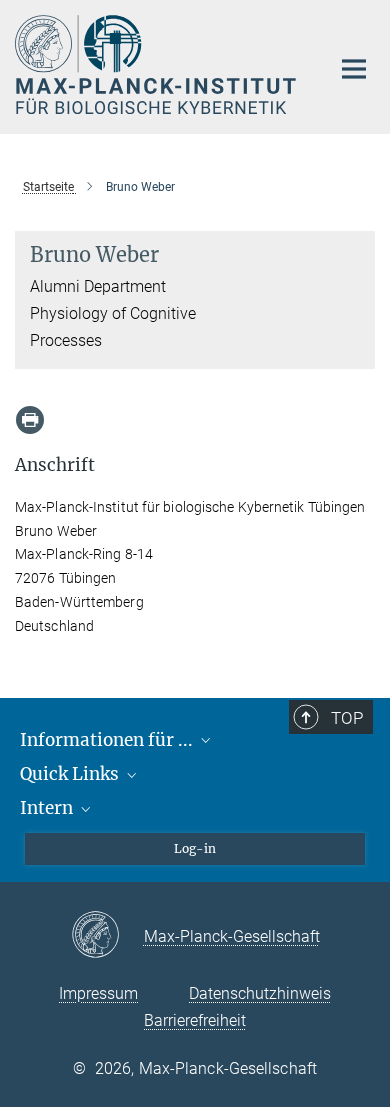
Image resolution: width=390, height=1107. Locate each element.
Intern (48, 808)
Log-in (195, 848)
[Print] (30, 420)
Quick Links (71, 774)
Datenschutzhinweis (260, 993)
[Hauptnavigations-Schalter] (354, 69)
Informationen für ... (108, 740)
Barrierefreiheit (195, 1020)
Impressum (98, 993)
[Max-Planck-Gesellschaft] (107, 936)
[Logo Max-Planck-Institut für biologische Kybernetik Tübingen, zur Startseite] (157, 64)
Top (347, 718)
